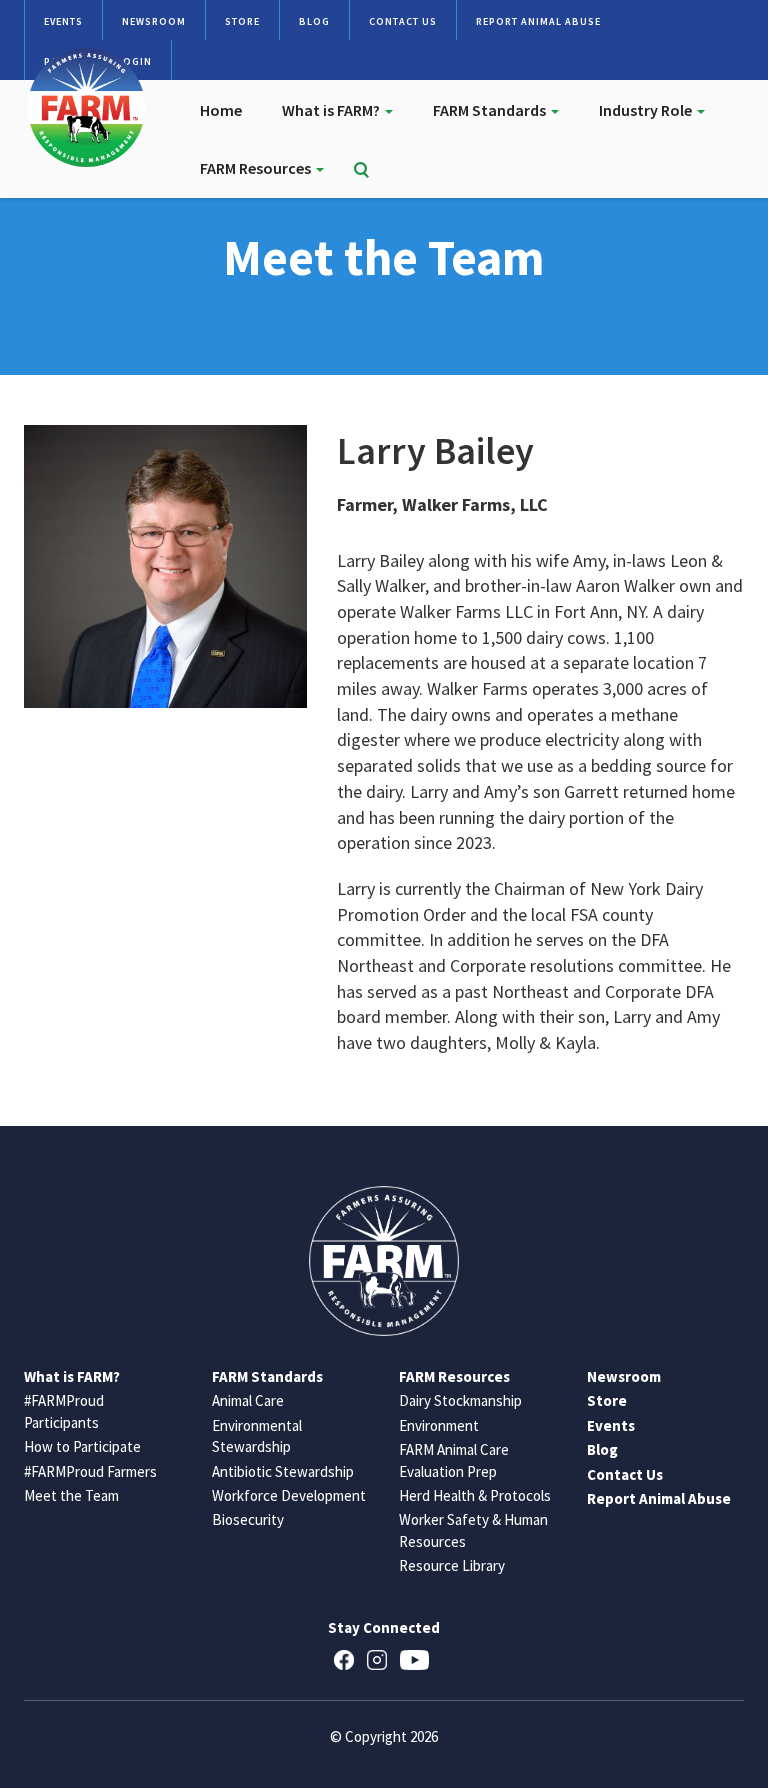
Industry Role (647, 110)
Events (63, 21)
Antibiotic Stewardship (283, 1471)
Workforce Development (289, 1495)
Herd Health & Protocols (475, 1495)
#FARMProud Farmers (90, 1471)
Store (242, 21)
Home (221, 110)
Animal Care (248, 1400)
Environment (439, 1425)
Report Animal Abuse (538, 21)
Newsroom (154, 21)
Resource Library (452, 1565)
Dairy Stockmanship (460, 1400)
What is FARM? (332, 110)
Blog (314, 21)
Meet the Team (71, 1495)
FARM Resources (257, 168)
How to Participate (82, 1446)
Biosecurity (248, 1519)
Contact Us (403, 21)
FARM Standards (491, 110)
